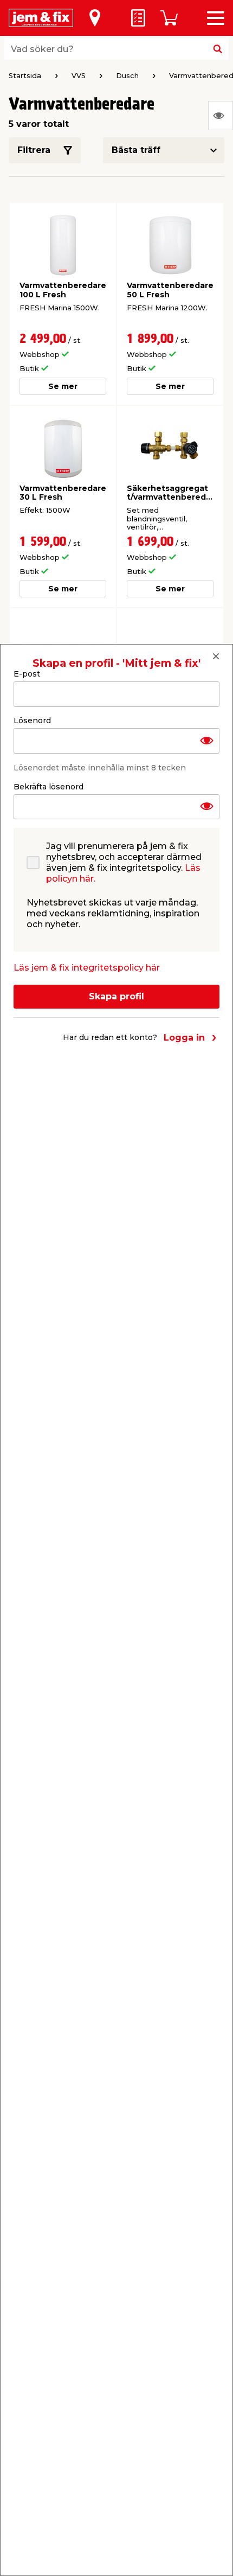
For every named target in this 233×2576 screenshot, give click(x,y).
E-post (27, 674)
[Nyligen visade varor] (221, 116)
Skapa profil (116, 996)
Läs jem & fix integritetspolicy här (87, 968)
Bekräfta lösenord (48, 787)
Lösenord (32, 720)
